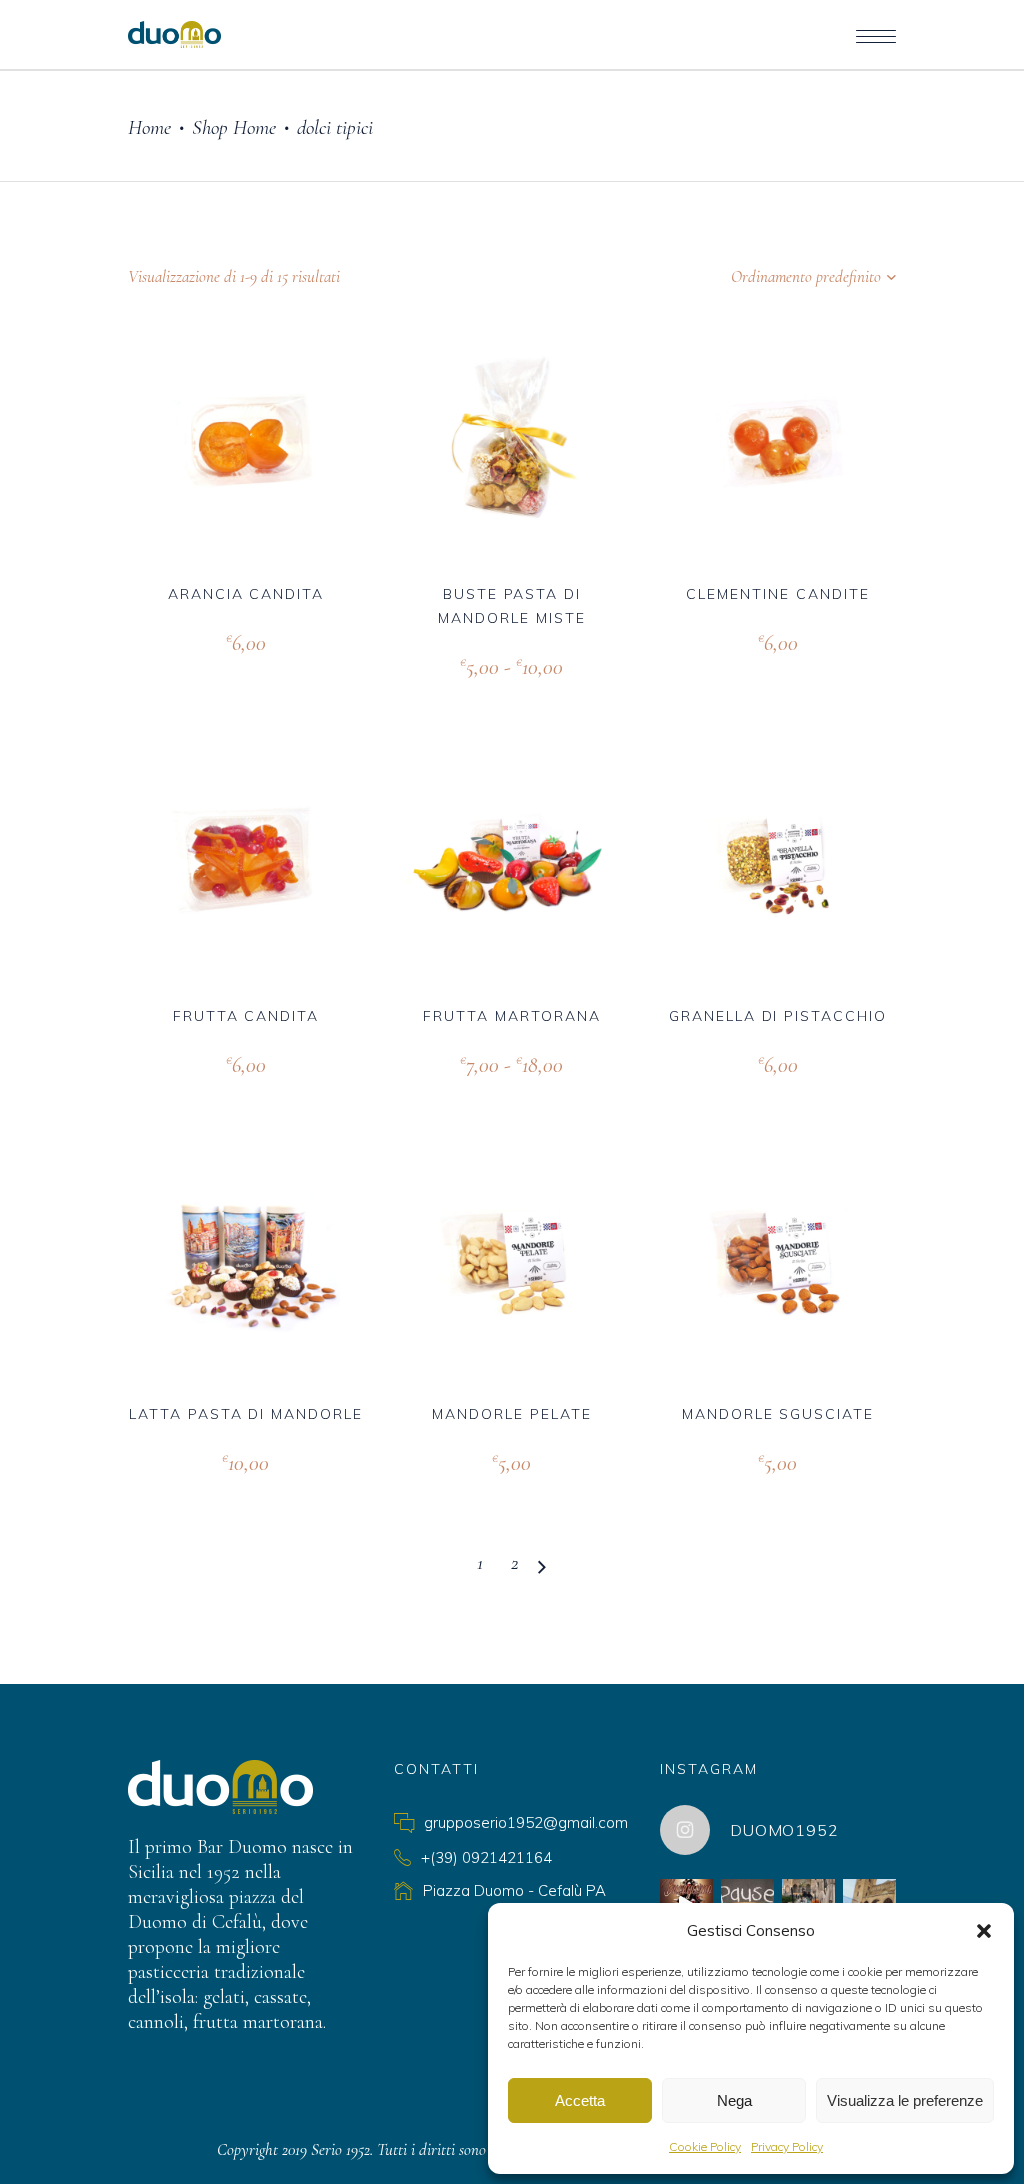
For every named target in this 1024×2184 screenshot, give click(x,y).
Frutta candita (246, 1016)
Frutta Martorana (511, 1016)
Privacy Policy (787, 2146)
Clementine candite (777, 594)
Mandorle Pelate (511, 1414)
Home (149, 127)
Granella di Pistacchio (778, 1016)
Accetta (580, 2100)
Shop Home (234, 127)
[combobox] (771, 277)
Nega (734, 2100)
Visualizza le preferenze (905, 2100)
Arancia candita (246, 594)
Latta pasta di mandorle (246, 1414)
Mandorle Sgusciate (778, 1414)
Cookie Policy (705, 2146)
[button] (984, 1931)
